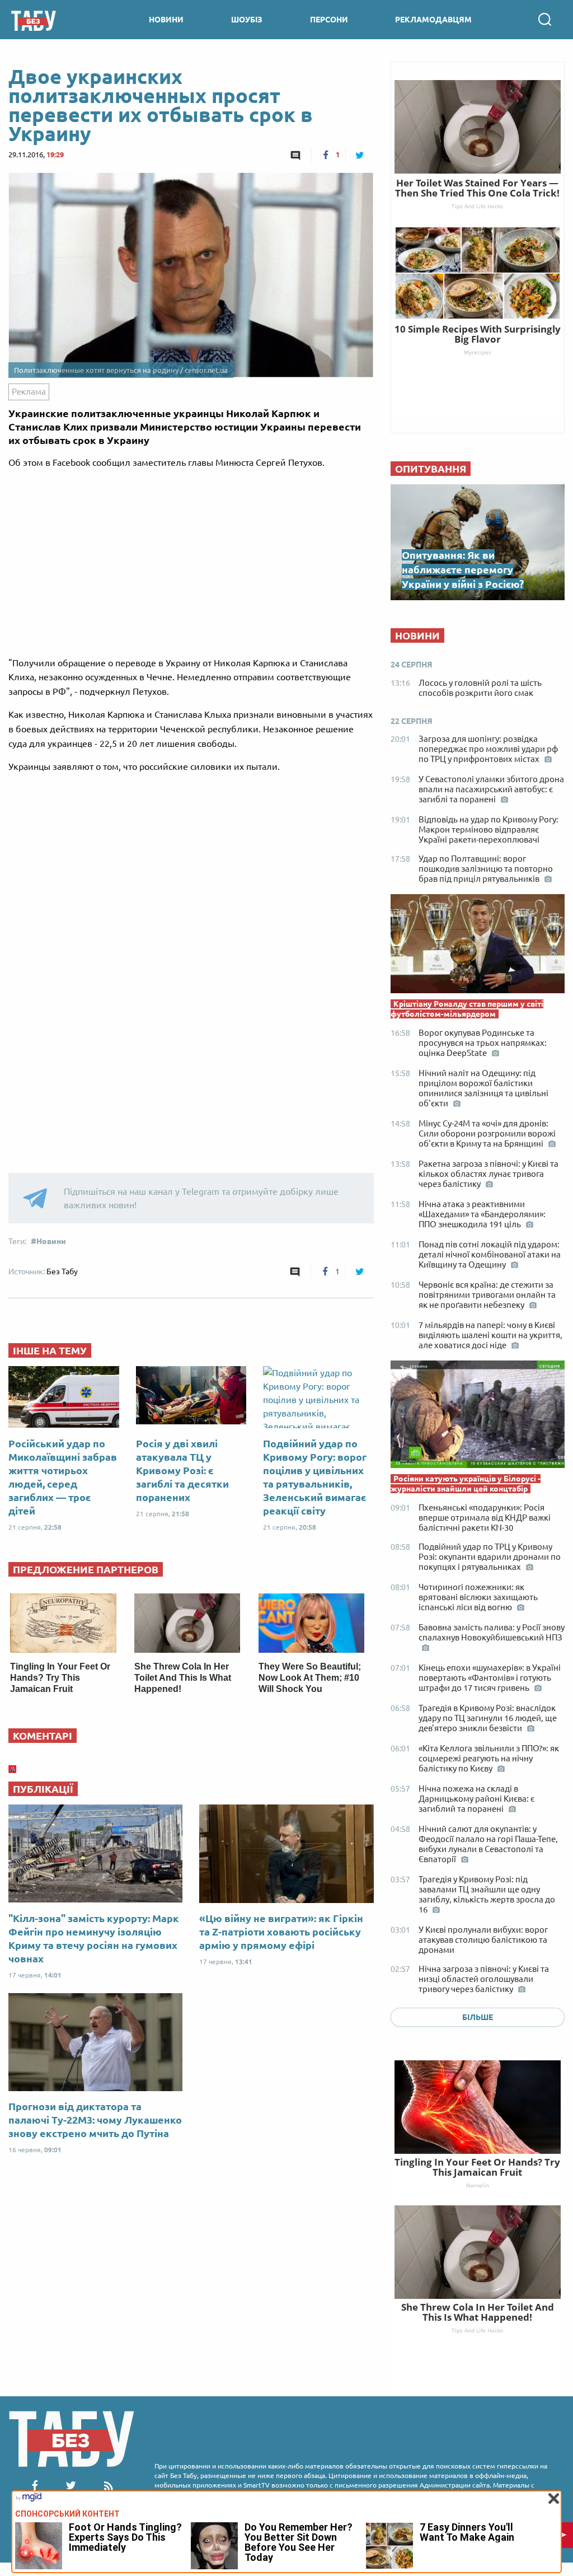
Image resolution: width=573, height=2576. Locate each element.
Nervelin (478, 2185)
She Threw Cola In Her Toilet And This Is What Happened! (183, 1678)
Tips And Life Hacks (477, 2330)
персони (329, 20)
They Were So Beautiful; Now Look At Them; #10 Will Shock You (310, 1678)
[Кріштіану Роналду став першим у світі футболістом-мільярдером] (478, 946)
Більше (478, 2017)
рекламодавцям (433, 20)
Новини (51, 1241)
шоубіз (247, 20)
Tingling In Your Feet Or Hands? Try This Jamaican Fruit (60, 1678)
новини (166, 20)
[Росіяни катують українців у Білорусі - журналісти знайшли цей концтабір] (478, 1417)
